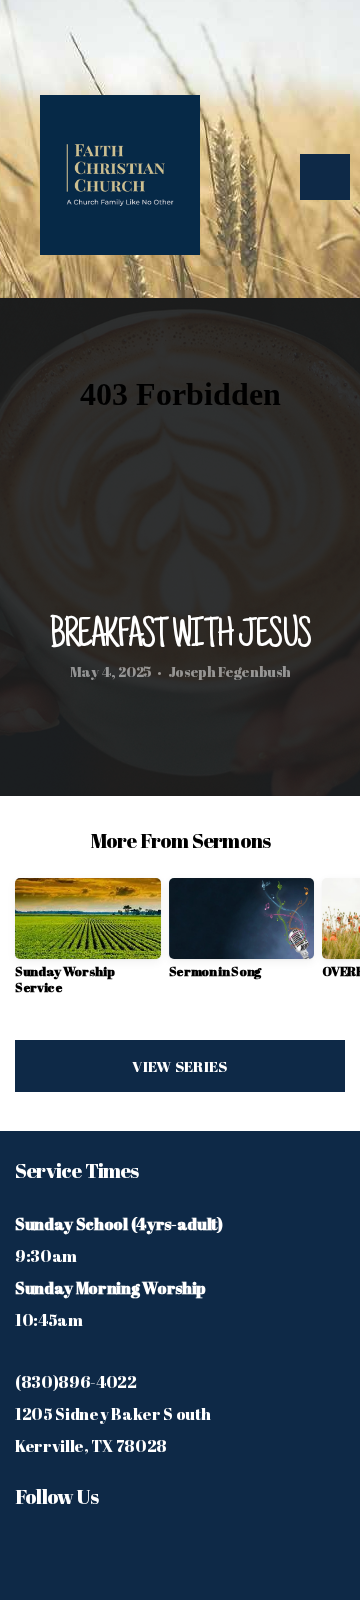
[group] (88, 944)
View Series (179, 1066)
